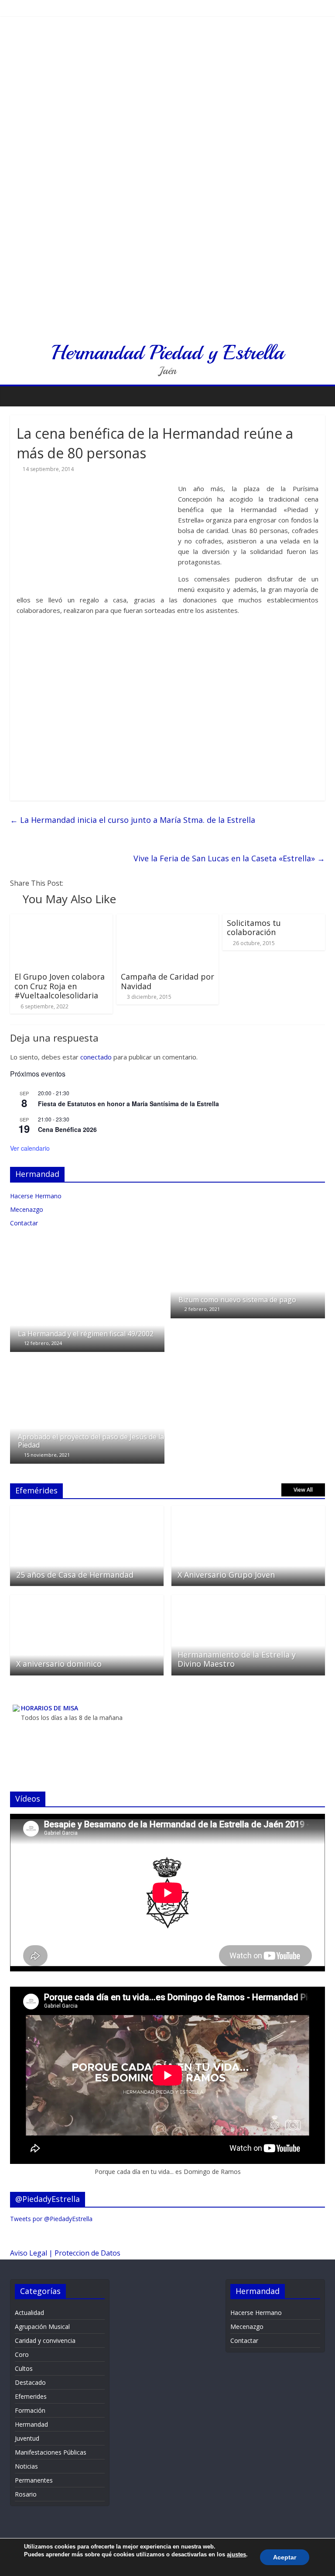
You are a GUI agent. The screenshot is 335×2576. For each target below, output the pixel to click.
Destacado (30, 2382)
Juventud (27, 2438)
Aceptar (285, 2557)
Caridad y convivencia (45, 2340)
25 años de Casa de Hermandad (75, 1575)
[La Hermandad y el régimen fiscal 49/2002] (87, 1250)
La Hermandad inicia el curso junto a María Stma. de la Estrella (133, 820)
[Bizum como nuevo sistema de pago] (248, 1250)
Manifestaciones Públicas (51, 2452)
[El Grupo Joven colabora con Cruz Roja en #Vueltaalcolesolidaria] (61, 919)
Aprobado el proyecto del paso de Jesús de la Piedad (91, 1441)
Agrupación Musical (42, 2327)
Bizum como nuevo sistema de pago (237, 1300)
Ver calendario (30, 1148)
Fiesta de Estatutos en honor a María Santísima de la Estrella (128, 1104)
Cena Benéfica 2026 (67, 1129)
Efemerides (31, 2396)
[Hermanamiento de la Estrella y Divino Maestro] (248, 1599)
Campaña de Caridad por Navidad (167, 981)
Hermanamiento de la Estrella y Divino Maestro (237, 1659)
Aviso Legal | (32, 2253)
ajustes (236, 2554)
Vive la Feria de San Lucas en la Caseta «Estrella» (229, 858)
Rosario (26, 2494)
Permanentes (34, 2480)
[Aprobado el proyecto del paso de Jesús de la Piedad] (87, 1361)
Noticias (26, 2466)
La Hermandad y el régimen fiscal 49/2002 (86, 1334)
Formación (30, 2410)
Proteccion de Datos (87, 2253)
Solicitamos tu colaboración (254, 928)
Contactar (24, 1223)
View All (303, 1490)
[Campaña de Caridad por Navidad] (168, 919)
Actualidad (29, 2313)
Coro (22, 2354)
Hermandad (31, 2424)
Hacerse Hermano (36, 1196)
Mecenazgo (27, 1209)
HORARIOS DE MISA (50, 1708)
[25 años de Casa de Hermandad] (87, 1510)
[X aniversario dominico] (87, 1599)
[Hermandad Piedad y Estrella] (167, 26)
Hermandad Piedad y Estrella (167, 352)
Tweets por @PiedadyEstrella (51, 2219)
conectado (96, 1057)
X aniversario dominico (59, 1664)
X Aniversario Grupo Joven (226, 1575)
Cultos (24, 2368)
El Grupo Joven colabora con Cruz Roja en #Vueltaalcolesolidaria (60, 986)
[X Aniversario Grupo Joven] (248, 1510)
